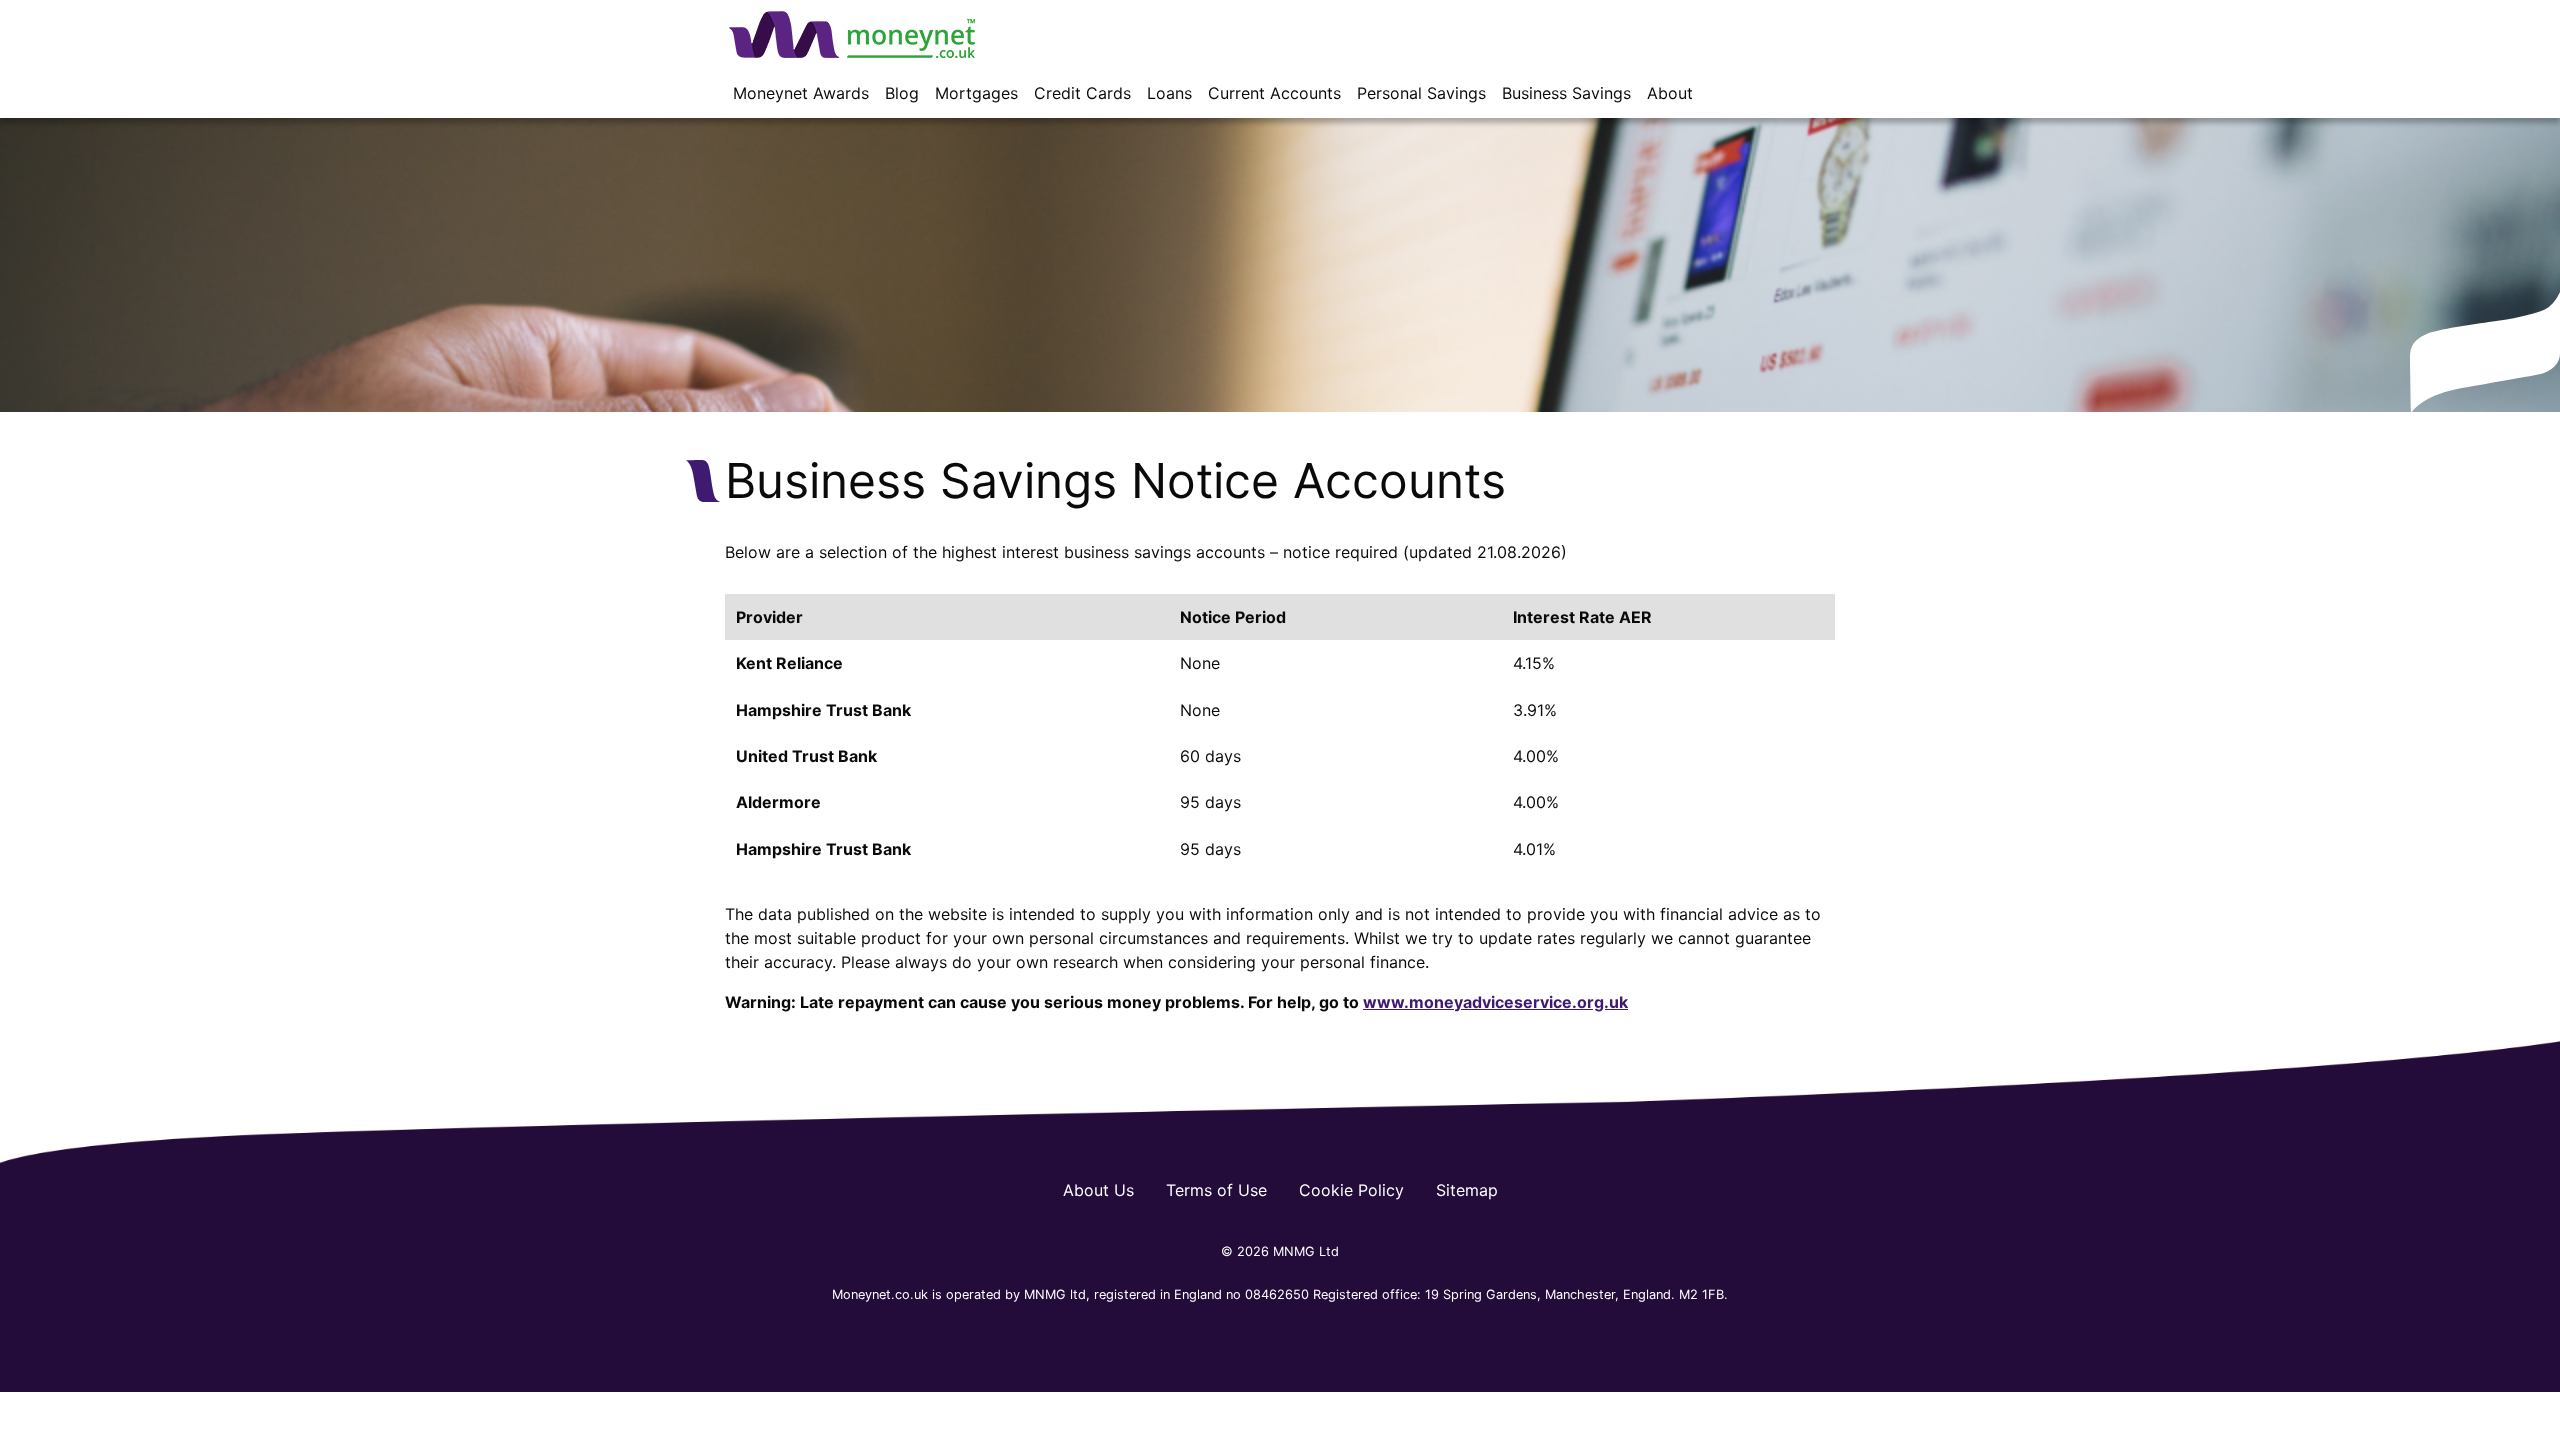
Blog (902, 93)
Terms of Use (1216, 1190)
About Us (1098, 1190)
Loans (1169, 93)
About (1670, 93)
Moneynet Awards (801, 93)
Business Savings (1566, 93)
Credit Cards (1082, 93)
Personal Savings (1421, 93)
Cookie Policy (1351, 1190)
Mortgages (976, 93)
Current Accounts (1274, 93)
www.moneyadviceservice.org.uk (1495, 1002)
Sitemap (1467, 1190)
